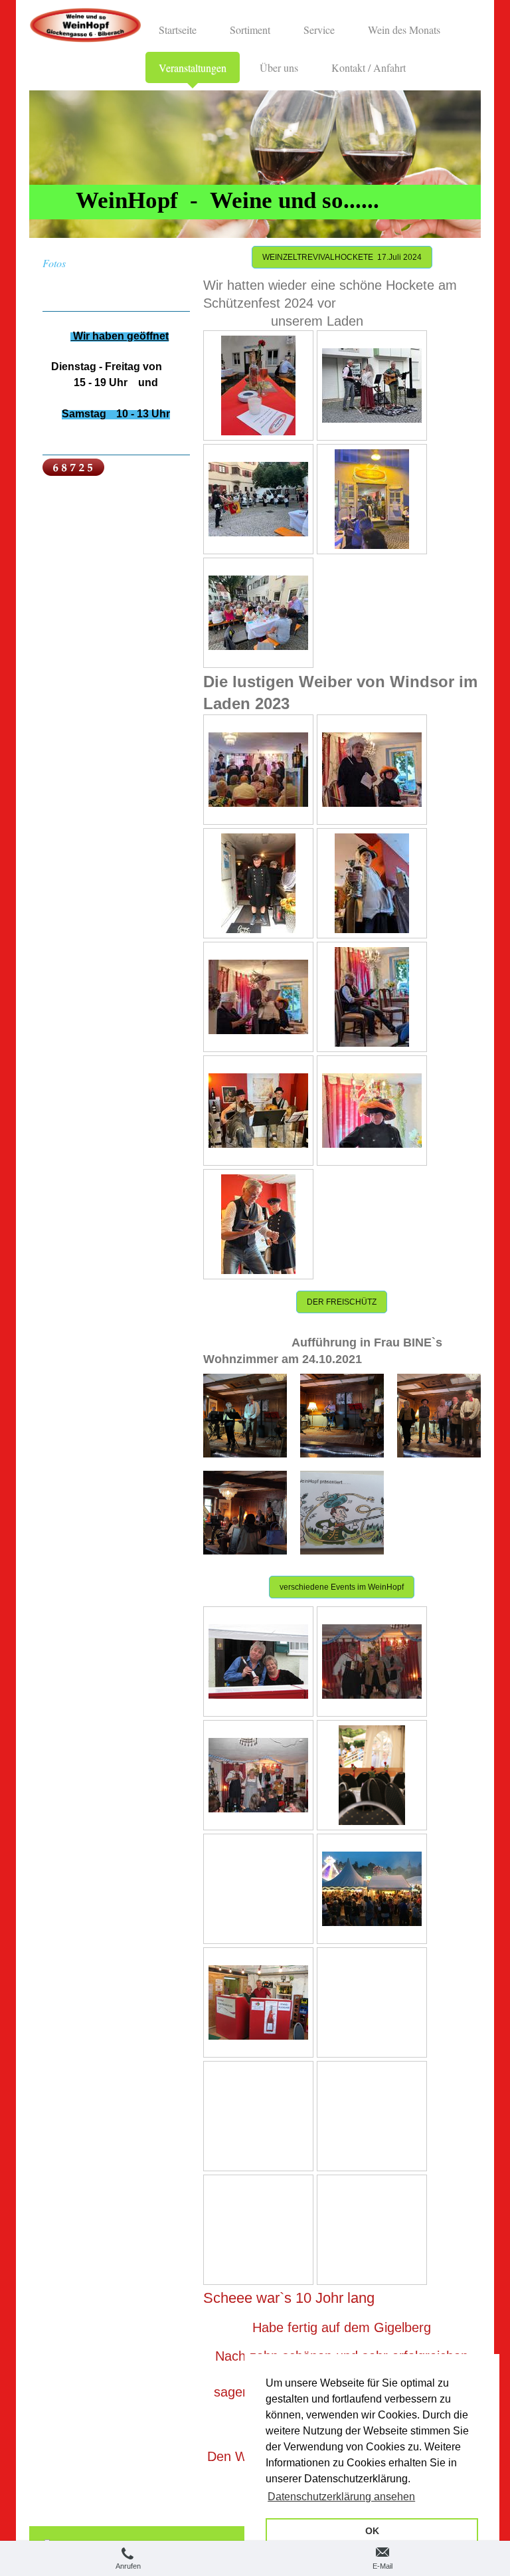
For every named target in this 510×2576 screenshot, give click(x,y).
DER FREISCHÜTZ (342, 1302)
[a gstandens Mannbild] (372, 883)
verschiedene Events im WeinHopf (342, 1587)
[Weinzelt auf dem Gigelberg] (372, 1775)
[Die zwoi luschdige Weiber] (372, 770)
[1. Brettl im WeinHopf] (372, 1662)
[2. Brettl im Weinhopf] (258, 1775)
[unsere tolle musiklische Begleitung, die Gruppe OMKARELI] (258, 1111)
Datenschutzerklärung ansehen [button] (341, 2497)
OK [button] (372, 2531)
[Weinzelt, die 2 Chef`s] (258, 2002)
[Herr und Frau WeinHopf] (258, 1662)
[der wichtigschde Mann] (258, 883)
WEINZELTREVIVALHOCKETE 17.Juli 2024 (342, 257)
